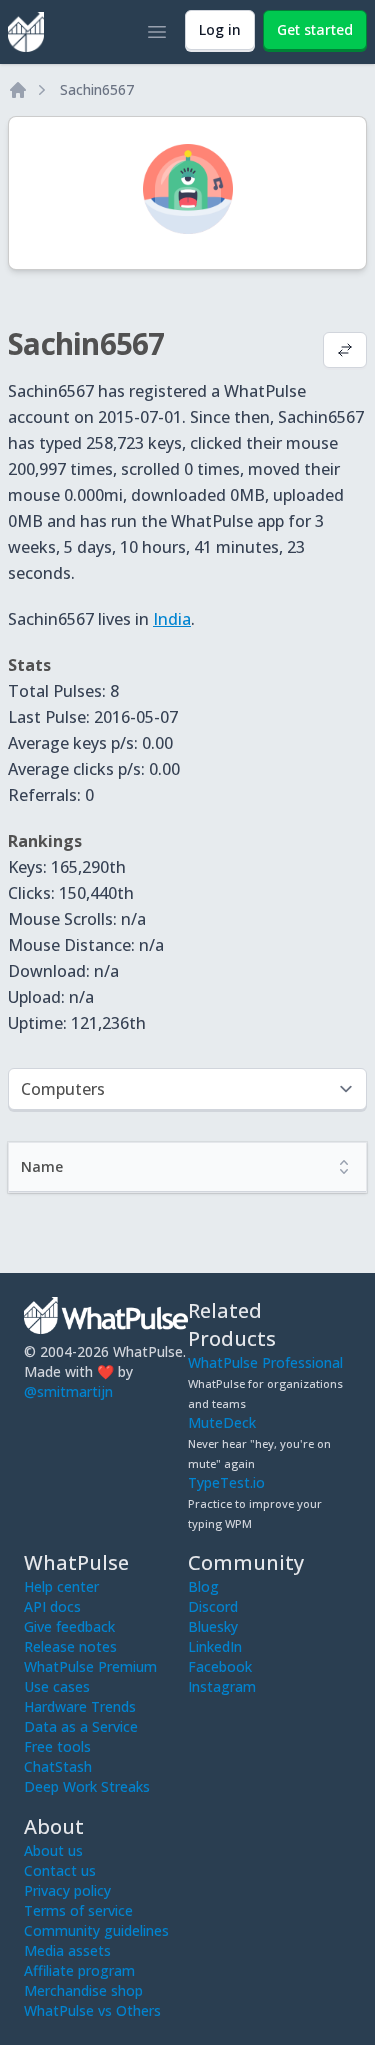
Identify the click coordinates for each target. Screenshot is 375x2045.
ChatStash (58, 1766)
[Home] (18, 90)
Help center (61, 1586)
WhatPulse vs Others (92, 2010)
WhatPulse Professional (265, 1362)
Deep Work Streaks (87, 1786)
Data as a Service (81, 1726)
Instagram (222, 1686)
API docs (52, 1606)
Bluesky (213, 1626)
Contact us (60, 1870)
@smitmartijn (68, 1391)
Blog (203, 1586)
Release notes (70, 1646)
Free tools (57, 1746)
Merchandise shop (83, 1990)
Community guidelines (96, 1930)
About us (53, 1850)
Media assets (67, 1950)
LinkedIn (215, 1646)
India (172, 619)
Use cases (57, 1686)
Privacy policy (67, 1890)
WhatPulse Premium (90, 1666)
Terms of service (78, 1910)
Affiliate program (79, 1970)
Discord (213, 1606)
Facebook (220, 1666)
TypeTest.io (226, 1482)
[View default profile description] (345, 352)
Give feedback (69, 1626)
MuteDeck (222, 1422)
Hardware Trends (80, 1706)
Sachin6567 (97, 89)
